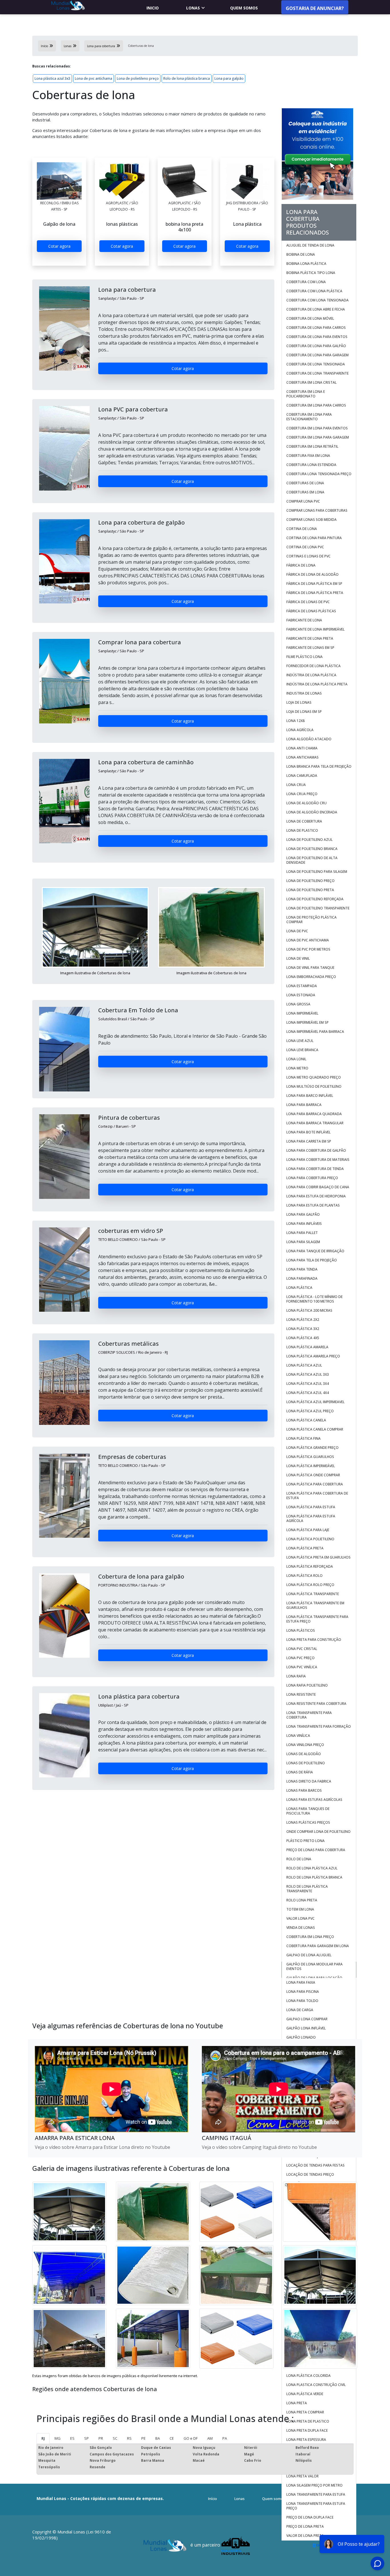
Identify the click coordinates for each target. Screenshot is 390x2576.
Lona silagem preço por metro (314, 2485)
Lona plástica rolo (304, 1576)
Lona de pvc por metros (309, 949)
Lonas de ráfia (300, 1772)
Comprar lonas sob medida (311, 520)
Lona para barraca (304, 1105)
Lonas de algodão (304, 1754)
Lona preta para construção (314, 1640)
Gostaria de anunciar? (315, 8)
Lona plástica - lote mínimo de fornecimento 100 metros (314, 1299)
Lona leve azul (300, 1041)
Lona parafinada (302, 1278)
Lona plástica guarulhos (310, 1457)
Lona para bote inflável (308, 1132)
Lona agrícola (300, 730)
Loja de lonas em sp (304, 712)
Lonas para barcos (304, 1790)
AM (210, 2438)
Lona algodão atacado (309, 739)
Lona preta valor (302, 2476)
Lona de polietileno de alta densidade (312, 860)
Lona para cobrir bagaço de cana (318, 1187)
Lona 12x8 (295, 721)
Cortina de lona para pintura (314, 538)
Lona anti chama (302, 748)
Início (213, 2499)
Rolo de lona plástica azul (312, 1868)
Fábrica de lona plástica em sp (314, 584)
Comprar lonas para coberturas (317, 510)
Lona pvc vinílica (302, 1667)
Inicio (153, 8)
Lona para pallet (302, 1233)
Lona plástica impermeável (311, 1466)
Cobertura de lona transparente (317, 373)
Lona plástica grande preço (312, 1448)
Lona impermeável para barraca (315, 1032)
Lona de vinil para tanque (310, 968)
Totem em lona (300, 1909)
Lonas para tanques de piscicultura (308, 1811)
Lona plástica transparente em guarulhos (315, 1605)
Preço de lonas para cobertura (316, 1850)
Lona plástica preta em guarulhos (318, 1557)
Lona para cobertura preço (312, 1178)
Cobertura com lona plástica (314, 291)
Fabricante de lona (304, 620)
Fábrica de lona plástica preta (315, 593)
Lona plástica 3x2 (303, 1329)
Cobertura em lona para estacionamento (309, 417)
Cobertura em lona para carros (316, 405)
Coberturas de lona (305, 483)
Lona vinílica (298, 1736)
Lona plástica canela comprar (315, 1429)
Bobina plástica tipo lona (311, 273)
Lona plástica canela (306, 1420)
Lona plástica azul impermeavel (315, 1402)
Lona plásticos (301, 1630)
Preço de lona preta (305, 2526)
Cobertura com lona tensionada (317, 300)
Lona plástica (299, 1288)
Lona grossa (298, 1004)
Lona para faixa (301, 1982)
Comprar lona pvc (304, 501)
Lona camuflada (302, 776)
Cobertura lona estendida (311, 465)
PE (143, 2438)
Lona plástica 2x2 (303, 1320)
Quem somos (244, 8)
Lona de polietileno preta (310, 890)
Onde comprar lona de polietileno (318, 1832)
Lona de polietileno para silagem (317, 872)
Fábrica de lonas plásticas (311, 611)
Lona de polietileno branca (312, 849)
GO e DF (191, 2438)
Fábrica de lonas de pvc (308, 602)
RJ (43, 2438)
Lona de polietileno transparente (318, 908)
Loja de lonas (299, 702)
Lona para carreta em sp (309, 1141)
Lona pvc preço (301, 1658)
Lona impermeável (302, 1013)
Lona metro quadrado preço (314, 1077)
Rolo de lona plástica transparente (307, 1889)
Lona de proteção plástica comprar (311, 920)
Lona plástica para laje (308, 1530)
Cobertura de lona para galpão (316, 346)
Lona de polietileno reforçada (315, 899)
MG (58, 2438)
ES (72, 2438)
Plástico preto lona (305, 1841)
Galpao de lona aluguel (309, 1955)
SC (115, 2438)
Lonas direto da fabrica (309, 1781)
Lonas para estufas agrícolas (314, 1800)
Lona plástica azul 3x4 (308, 1384)
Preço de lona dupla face (310, 2517)
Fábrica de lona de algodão (312, 574)
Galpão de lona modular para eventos (314, 1966)
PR (101, 2438)
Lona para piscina (303, 1992)
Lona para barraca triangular (315, 1123)
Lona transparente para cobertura (309, 1715)
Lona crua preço (302, 794)
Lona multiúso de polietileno (314, 1086)
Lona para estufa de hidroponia (316, 1196)
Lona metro (297, 1068)
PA (225, 2438)
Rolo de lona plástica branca (187, 78)
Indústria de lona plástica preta (317, 684)
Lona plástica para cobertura (315, 1484)
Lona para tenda (302, 1269)
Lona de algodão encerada (312, 812)
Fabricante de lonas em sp (310, 648)
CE (172, 2438)
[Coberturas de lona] (59, 181)
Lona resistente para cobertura (316, 1704)
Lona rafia (296, 1676)
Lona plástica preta (305, 1548)
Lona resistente (301, 1694)
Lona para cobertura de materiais (318, 1160)
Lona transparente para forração (319, 1726)
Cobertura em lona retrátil (312, 446)
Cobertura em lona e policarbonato (306, 394)
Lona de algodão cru (306, 803)
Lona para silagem (303, 1242)
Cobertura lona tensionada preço (319, 474)
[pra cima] (371, 2555)
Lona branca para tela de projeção (319, 766)
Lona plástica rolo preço (310, 1585)
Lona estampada (302, 986)
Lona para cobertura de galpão (316, 1150)
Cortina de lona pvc (305, 547)
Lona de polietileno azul (309, 840)
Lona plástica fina (303, 1438)
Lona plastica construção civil (316, 2385)
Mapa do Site (309, 2499)
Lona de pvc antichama (94, 78)
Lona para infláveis (304, 1224)
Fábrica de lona (301, 565)
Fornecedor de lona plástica (313, 666)
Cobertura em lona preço (310, 1937)
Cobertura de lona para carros (316, 328)
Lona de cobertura (304, 821)
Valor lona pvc (301, 1918)
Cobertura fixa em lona (308, 456)
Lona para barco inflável (310, 1096)
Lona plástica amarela (307, 1347)
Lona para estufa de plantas (313, 1205)
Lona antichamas (302, 757)
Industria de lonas (304, 693)
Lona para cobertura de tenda (315, 1169)
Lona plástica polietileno (310, 1539)
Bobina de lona (301, 254)
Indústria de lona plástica (311, 675)
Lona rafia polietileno (307, 1685)
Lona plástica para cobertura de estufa (317, 1496)
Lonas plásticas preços (308, 1822)
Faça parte (337, 2499)
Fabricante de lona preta (310, 638)
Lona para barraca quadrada (314, 1114)
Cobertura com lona (306, 282)
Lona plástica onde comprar (313, 1475)
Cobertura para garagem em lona (318, 1946)
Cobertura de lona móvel (310, 318)
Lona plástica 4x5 (303, 1338)
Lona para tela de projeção (312, 1260)
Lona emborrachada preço (311, 977)
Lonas (193, 8)
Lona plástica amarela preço (313, 1356)
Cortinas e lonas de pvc (308, 556)
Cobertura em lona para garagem (318, 437)
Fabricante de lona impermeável (315, 629)
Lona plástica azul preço (310, 1411)
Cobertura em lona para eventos (317, 428)
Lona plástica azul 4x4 (308, 1393)
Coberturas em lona (305, 492)
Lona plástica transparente (313, 1594)
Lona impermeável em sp (307, 1022)
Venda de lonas (301, 1928)
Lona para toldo (302, 2001)
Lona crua (296, 785)
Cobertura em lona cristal (311, 382)
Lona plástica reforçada (310, 1566)
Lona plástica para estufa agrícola (311, 1518)
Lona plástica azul (304, 1365)
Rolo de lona (299, 1859)
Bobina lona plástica (306, 264)
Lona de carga (300, 2010)
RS (129, 2438)
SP (87, 2438)
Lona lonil (296, 1059)
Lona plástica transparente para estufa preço (317, 1619)
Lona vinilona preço (305, 1745)
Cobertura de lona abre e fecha (316, 309)
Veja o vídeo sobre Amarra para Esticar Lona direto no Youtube (102, 2147)
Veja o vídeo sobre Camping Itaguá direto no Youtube (259, 2147)
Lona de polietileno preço (138, 78)
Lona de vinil (298, 958)
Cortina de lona (302, 529)
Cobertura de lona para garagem (317, 355)
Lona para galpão (229, 78)
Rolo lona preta (302, 1900)
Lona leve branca (302, 1050)
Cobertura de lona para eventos (317, 337)
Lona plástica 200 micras (309, 1310)
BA (158, 2438)
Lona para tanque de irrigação (315, 1251)
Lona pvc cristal (302, 1649)
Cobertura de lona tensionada (316, 364)
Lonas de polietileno (306, 1763)
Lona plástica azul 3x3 (52, 78)
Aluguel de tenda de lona (310, 245)
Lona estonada (301, 995)
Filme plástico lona (304, 657)
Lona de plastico (302, 830)
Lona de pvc (297, 931)
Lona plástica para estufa (311, 1507)
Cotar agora (59, 246)
